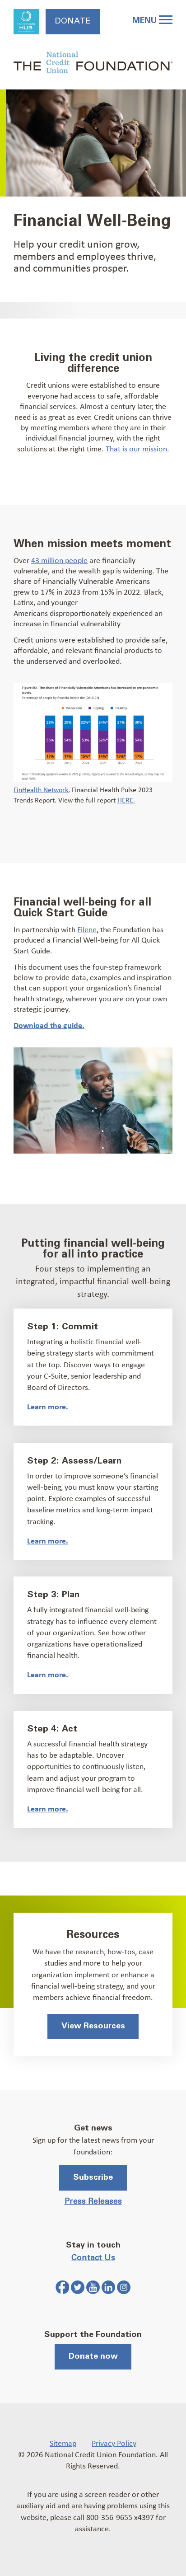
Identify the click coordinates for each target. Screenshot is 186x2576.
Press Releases (93, 2201)
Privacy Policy (114, 2443)
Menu (146, 21)
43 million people (59, 560)
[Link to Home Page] (93, 64)
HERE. (126, 800)
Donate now (93, 2356)
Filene (87, 929)
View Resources (93, 2026)
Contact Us (93, 2258)
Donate (73, 21)
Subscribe (93, 2177)
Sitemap (63, 2443)
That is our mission (136, 448)
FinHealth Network (41, 789)
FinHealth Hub (26, 22)
